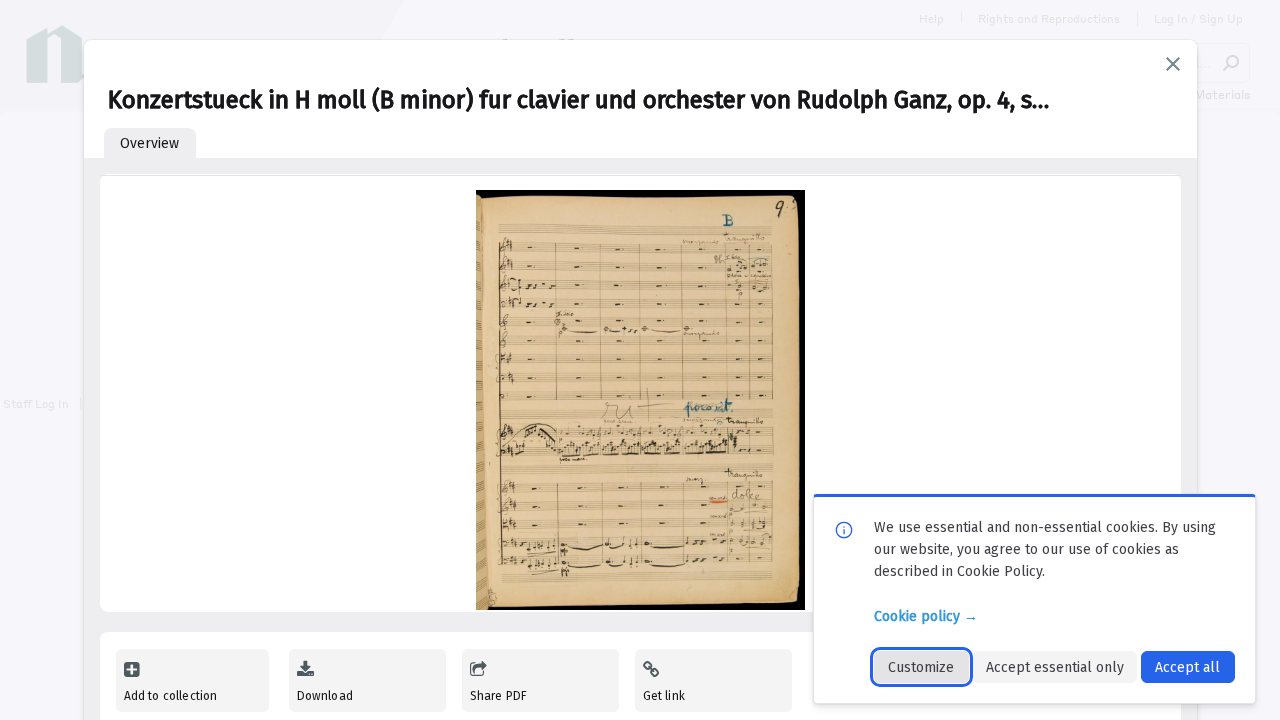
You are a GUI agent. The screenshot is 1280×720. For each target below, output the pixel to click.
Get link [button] (664, 696)
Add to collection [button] (171, 696)
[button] (1173, 64)
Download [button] (325, 696)
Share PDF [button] (499, 696)
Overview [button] (149, 143)
